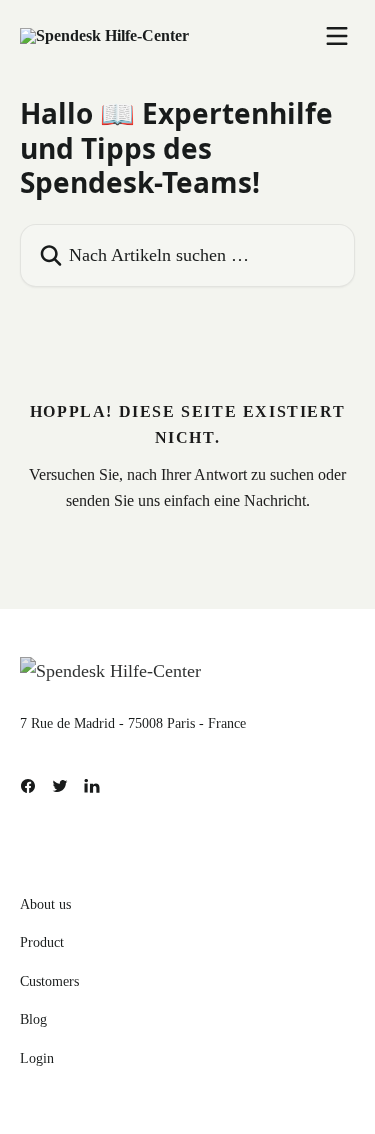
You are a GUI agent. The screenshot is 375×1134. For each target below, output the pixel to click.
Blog (33, 1019)
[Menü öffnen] (337, 36)
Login (37, 1058)
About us (45, 904)
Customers (49, 981)
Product (42, 942)
